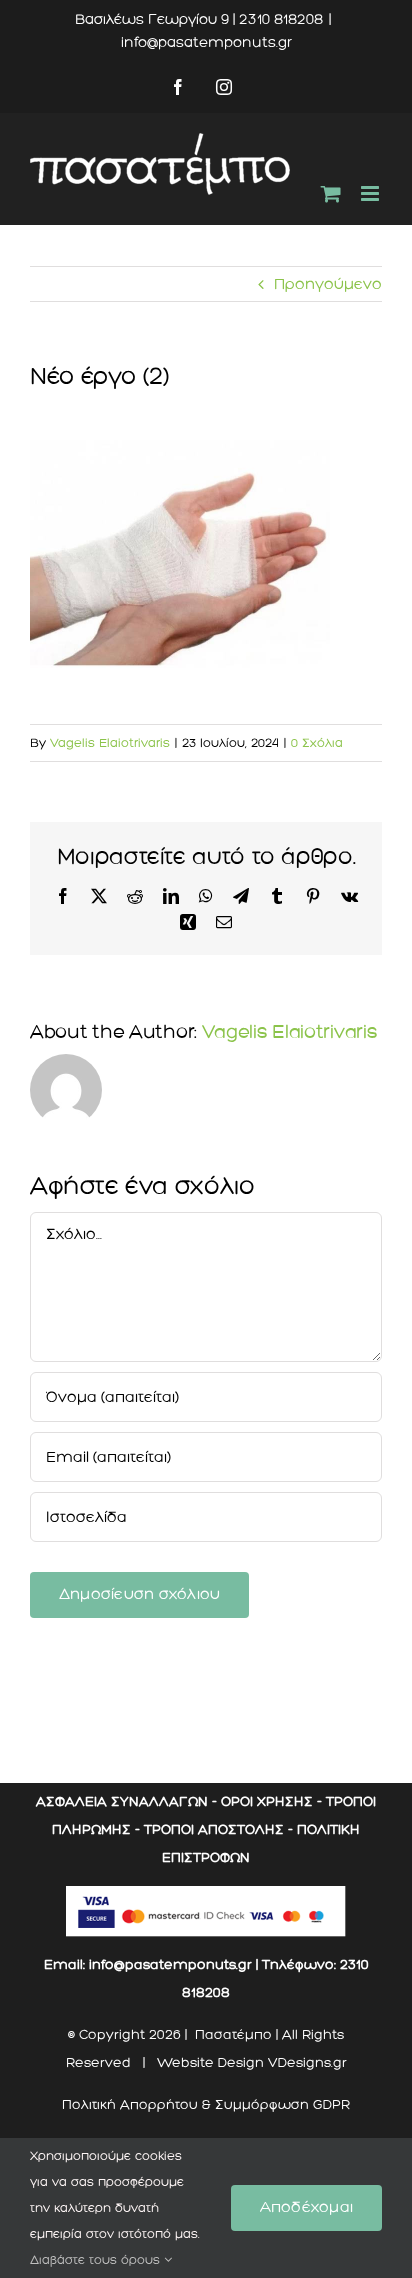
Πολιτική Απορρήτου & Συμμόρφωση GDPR (206, 2104)
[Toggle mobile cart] (331, 193)
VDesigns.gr (307, 2062)
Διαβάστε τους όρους (97, 2260)
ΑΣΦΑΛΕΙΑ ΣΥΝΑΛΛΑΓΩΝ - (126, 1801)
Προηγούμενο (328, 284)
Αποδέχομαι (306, 2207)
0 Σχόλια (317, 743)
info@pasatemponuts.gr (206, 42)
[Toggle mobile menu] (371, 193)
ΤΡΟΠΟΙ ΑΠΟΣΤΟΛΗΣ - (218, 1829)
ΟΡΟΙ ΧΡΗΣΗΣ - (271, 1801)
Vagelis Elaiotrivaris (110, 743)
